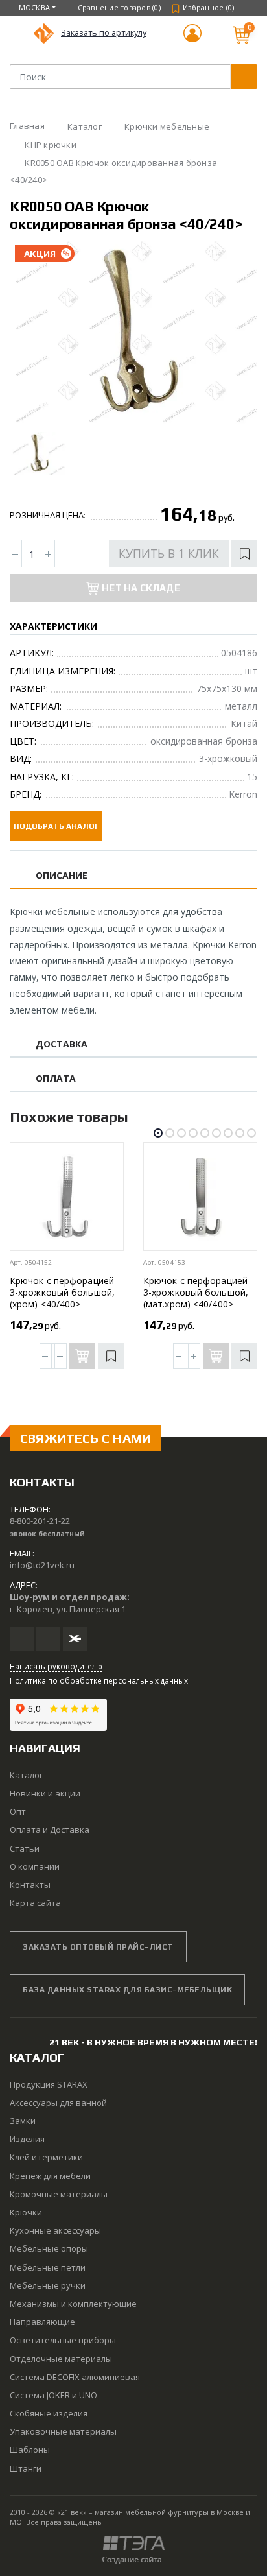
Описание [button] (62, 876)
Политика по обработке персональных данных (99, 1680)
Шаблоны (30, 2450)
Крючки (26, 2212)
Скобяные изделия (49, 2413)
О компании (35, 1866)
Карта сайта (35, 1903)
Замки (23, 2121)
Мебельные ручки (48, 2285)
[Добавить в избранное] (244, 554)
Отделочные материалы (61, 2359)
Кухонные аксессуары (55, 2230)
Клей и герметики (46, 2157)
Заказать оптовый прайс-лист (98, 1947)
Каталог (26, 1775)
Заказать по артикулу (104, 33)
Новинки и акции (45, 1793)
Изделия (27, 2139)
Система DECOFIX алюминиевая (75, 2377)
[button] (192, 39)
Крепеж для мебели (50, 2176)
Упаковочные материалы (63, 2431)
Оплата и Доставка (50, 1830)
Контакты (30, 1885)
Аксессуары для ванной (58, 2103)
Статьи (25, 1848)
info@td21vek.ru (42, 1565)
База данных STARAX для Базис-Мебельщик (127, 1990)
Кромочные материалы (59, 2194)
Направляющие (42, 2322)
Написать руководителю (56, 1666)
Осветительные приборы (63, 2340)
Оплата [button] (56, 1079)
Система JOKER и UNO (53, 2395)
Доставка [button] (62, 1044)
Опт (18, 1811)
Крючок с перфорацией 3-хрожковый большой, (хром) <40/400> (62, 1292)
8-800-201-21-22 (40, 1521)
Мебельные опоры (49, 2248)
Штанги (26, 2468)
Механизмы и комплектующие (73, 2304)
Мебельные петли (48, 2267)
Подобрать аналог (56, 826)
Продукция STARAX (49, 2084)
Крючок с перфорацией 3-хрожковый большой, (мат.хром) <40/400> (196, 1292)
